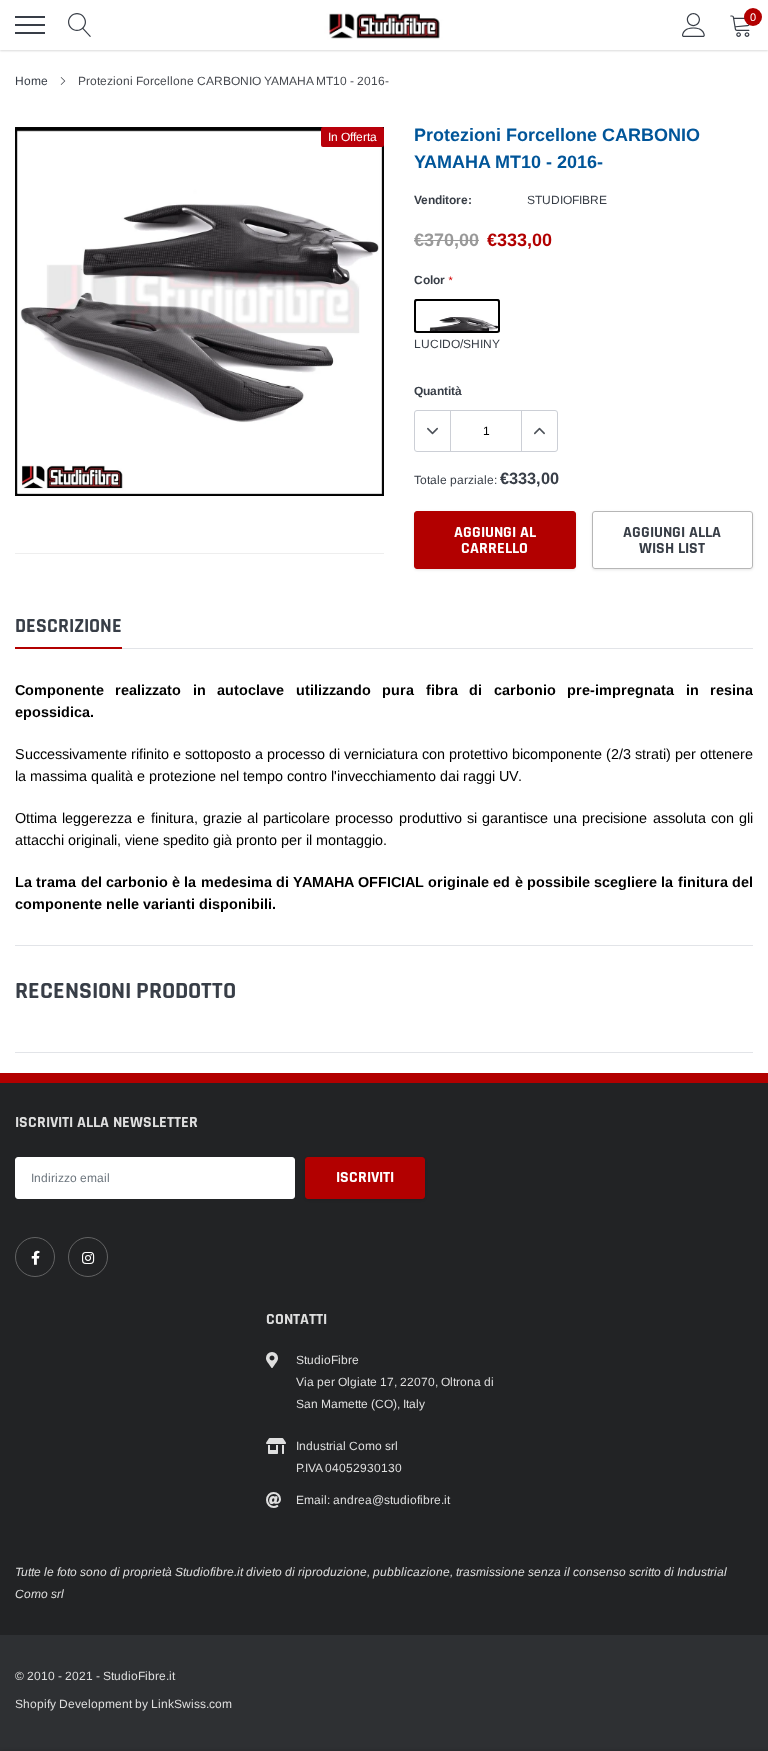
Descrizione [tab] (68, 626)
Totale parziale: (455, 480)
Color (433, 280)
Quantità (438, 391)
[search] (80, 25)
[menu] (30, 25)
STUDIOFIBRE (567, 200)
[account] (694, 25)
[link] (35, 1257)
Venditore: (443, 200)
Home (31, 81)
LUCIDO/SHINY (457, 316)
